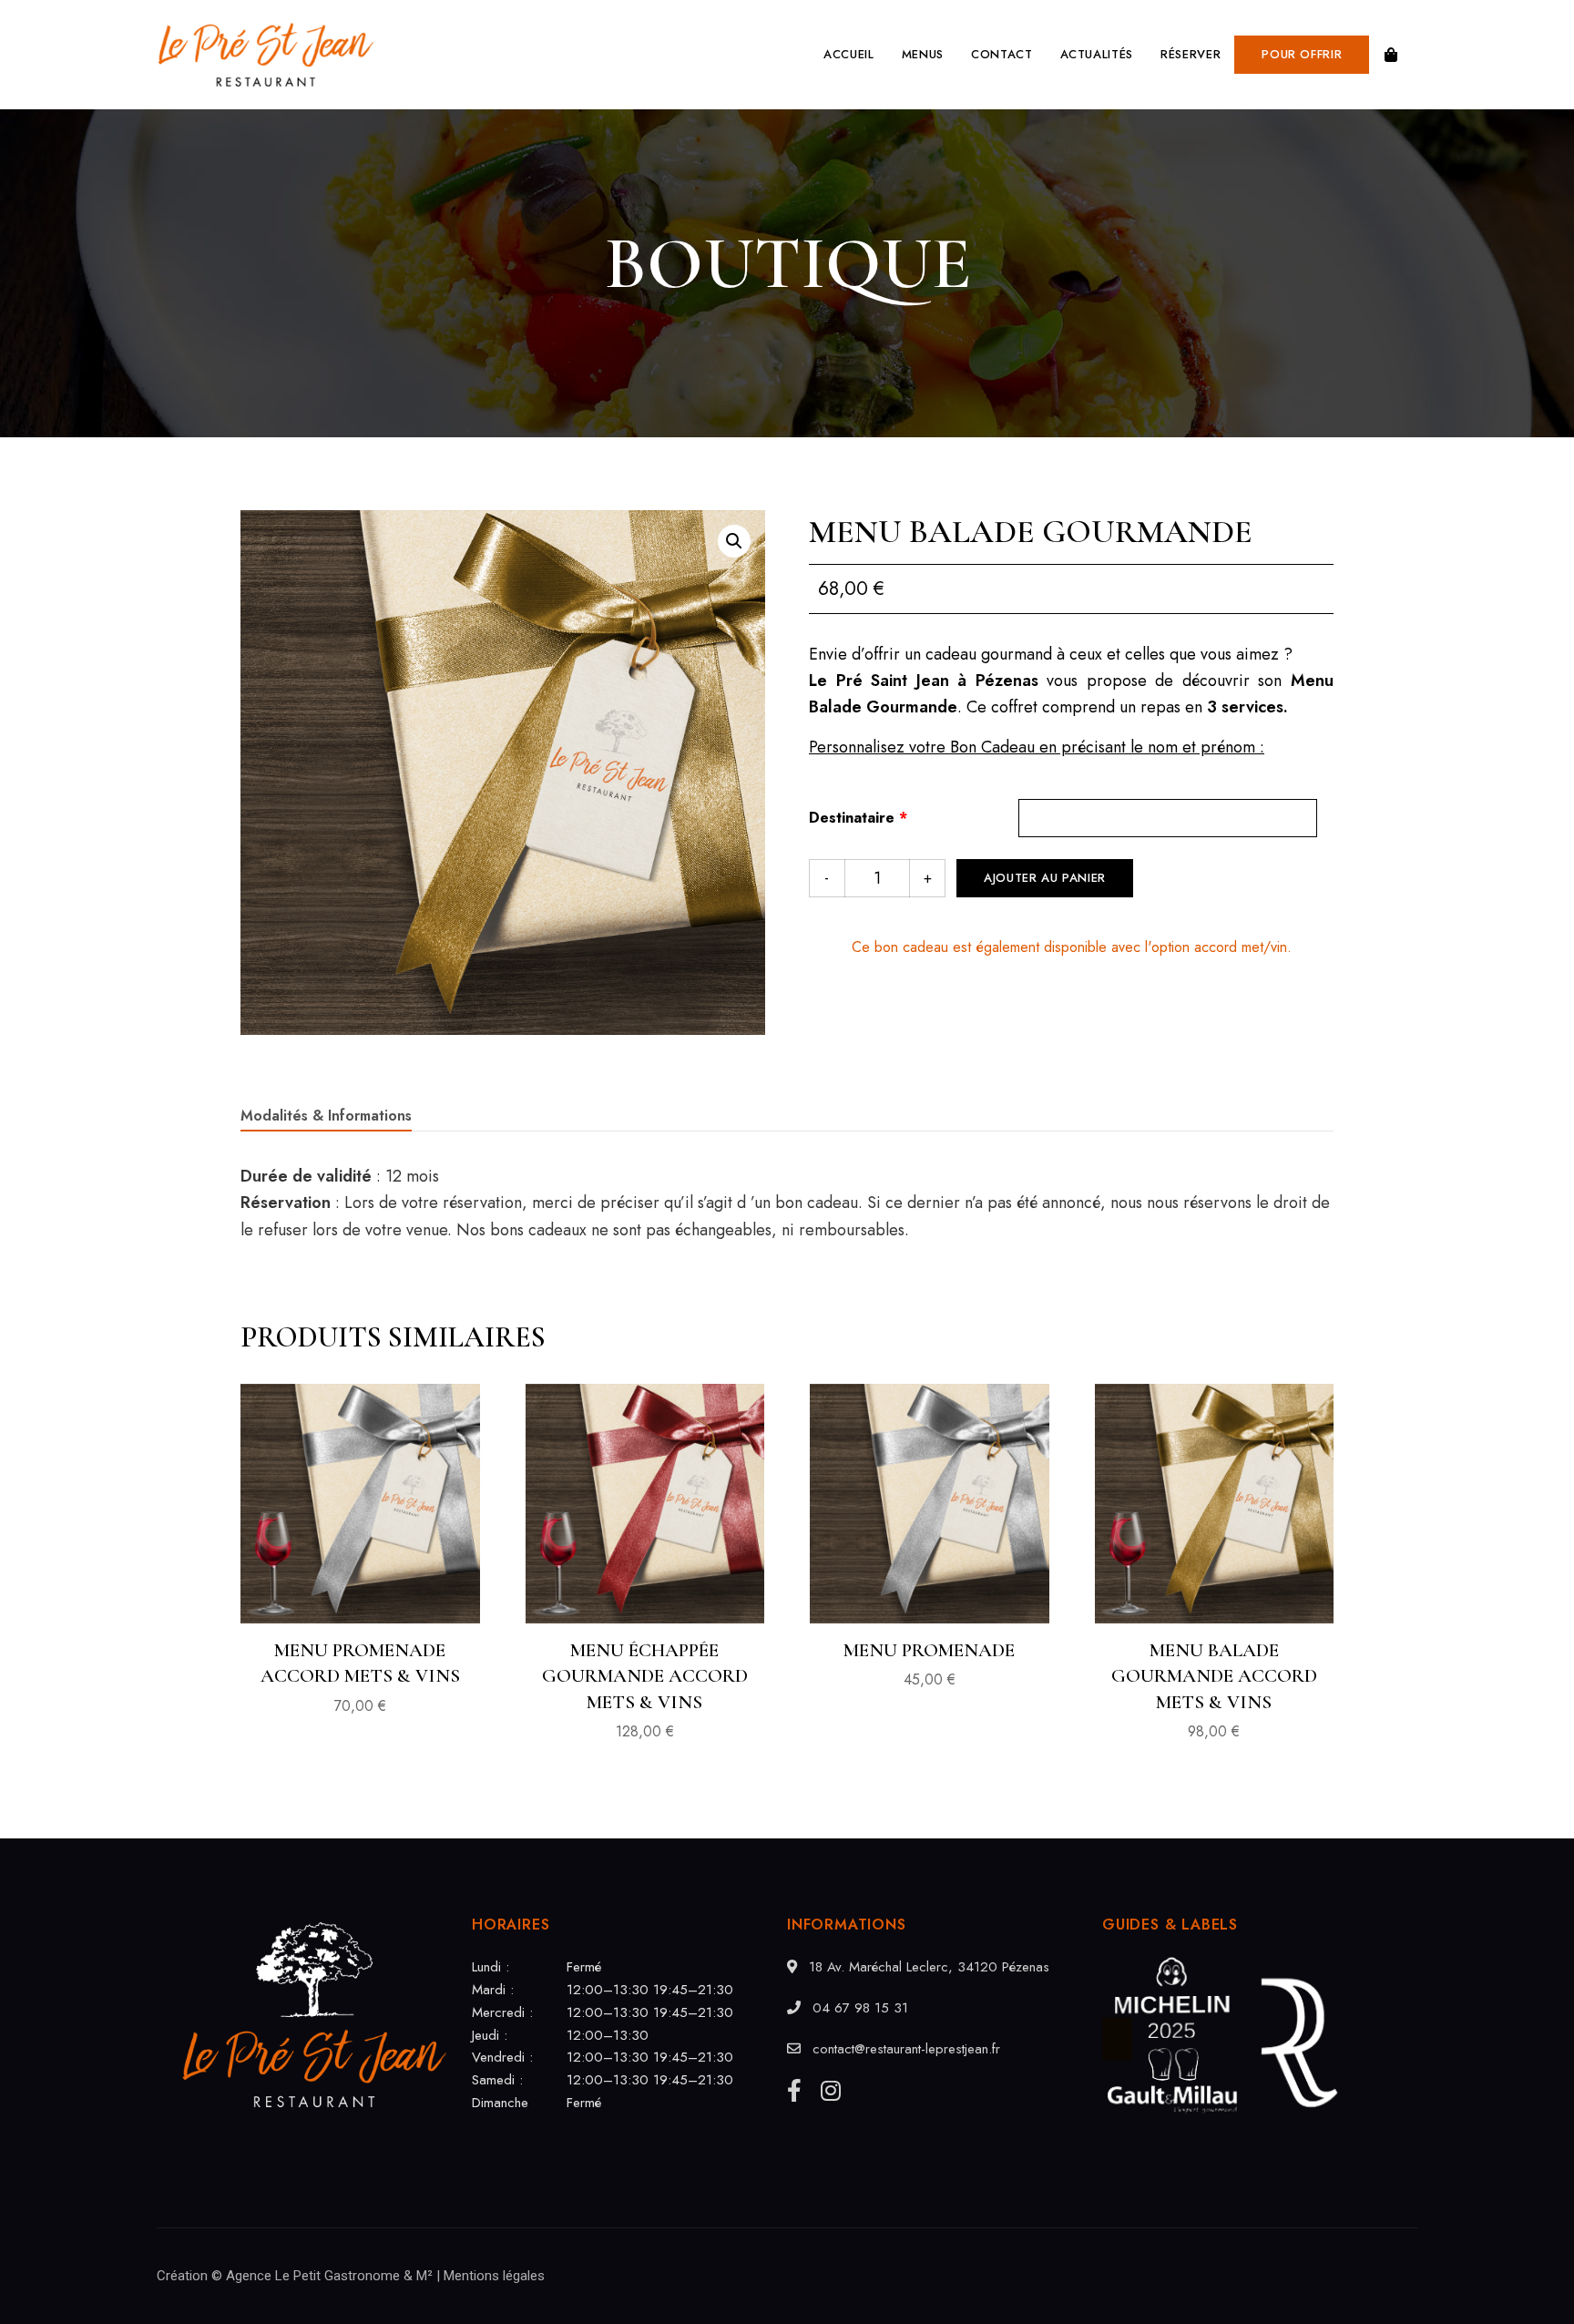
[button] (1302, 55)
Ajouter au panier (1045, 878)
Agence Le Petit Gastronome (313, 2276)
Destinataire (858, 818)
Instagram (831, 2090)
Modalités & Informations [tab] (326, 1116)
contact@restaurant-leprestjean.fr (904, 2049)
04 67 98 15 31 (858, 2008)
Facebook (794, 2090)
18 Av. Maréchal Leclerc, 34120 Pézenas (927, 1967)
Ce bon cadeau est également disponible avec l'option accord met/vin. (1072, 947)
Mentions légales (494, 2276)
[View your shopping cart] (1391, 55)
